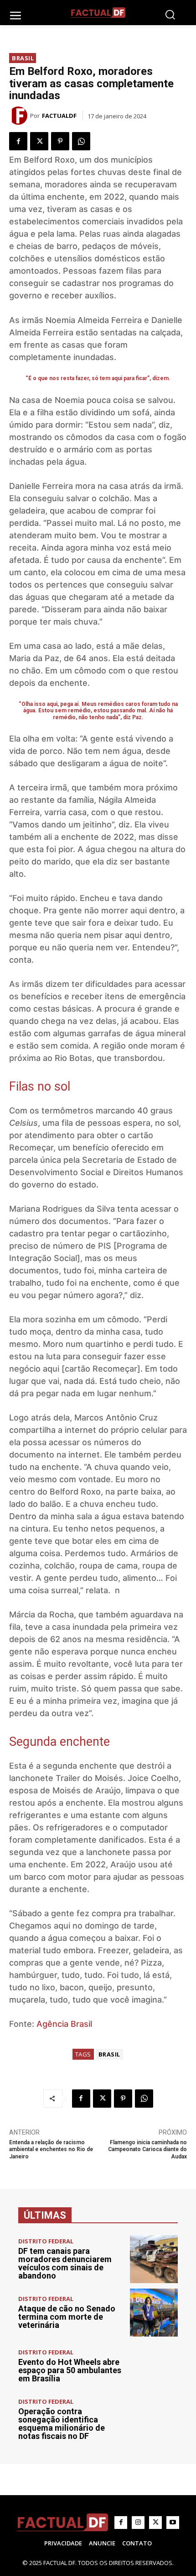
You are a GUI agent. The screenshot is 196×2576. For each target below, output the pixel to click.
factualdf (59, 116)
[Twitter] (39, 141)
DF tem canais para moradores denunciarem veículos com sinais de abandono (65, 2263)
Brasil (23, 58)
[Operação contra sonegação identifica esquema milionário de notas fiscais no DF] (154, 2420)
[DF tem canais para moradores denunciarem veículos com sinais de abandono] (154, 2259)
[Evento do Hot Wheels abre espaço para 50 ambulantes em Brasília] (154, 2366)
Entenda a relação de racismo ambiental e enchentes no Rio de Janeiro (51, 2149)
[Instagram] (138, 2523)
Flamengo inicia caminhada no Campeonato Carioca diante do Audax (147, 2149)
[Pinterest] (60, 141)
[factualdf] (20, 116)
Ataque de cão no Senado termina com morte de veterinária (67, 2317)
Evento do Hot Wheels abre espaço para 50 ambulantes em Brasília (70, 2370)
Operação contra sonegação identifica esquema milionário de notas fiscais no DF (62, 2424)
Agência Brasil (64, 2024)
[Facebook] (18, 141)
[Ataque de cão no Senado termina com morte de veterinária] (154, 2313)
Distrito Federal (46, 2241)
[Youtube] (173, 2523)
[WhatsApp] (81, 141)
